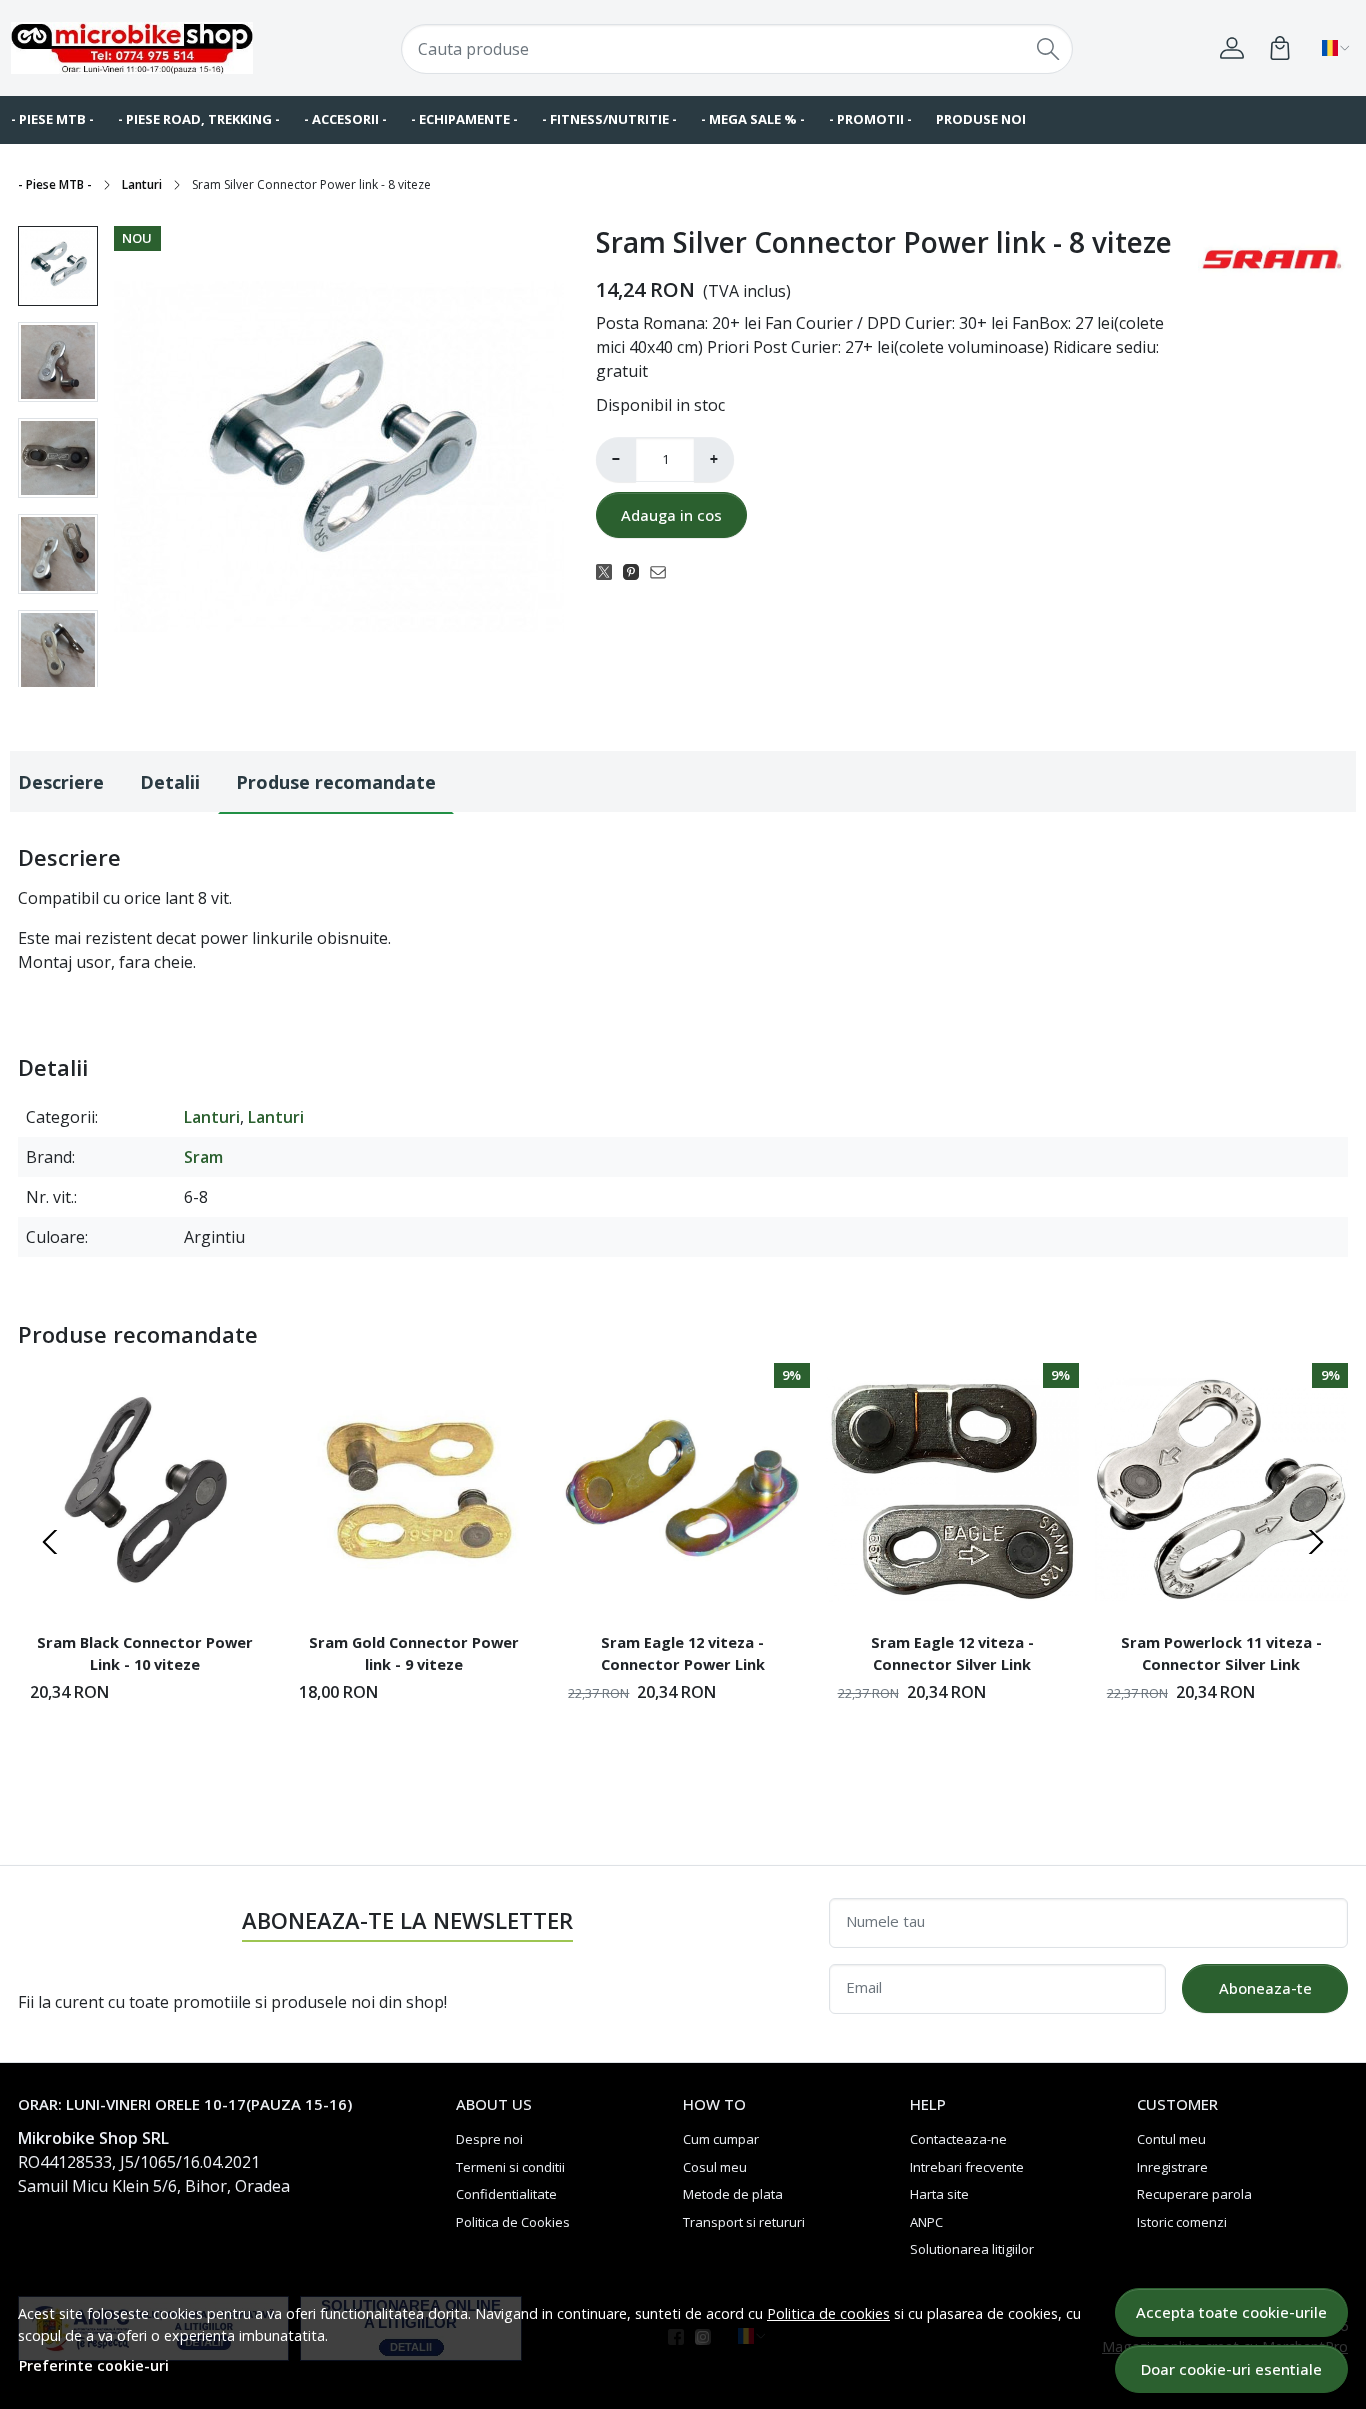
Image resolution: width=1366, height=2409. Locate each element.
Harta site (939, 2194)
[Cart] (1280, 48)
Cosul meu (715, 2167)
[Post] (609, 571)
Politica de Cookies (513, 2222)
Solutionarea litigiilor (972, 2249)
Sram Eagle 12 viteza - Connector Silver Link (952, 1653)
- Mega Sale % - (753, 119)
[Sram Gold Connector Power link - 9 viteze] (413, 1489)
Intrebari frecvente (967, 2167)
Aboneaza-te (1265, 1988)
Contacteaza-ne (958, 2139)
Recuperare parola (1194, 2194)
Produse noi (981, 119)
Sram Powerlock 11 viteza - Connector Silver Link (1221, 1653)
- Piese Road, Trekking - (199, 119)
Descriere (61, 782)
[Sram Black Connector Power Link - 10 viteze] (144, 1489)
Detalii (170, 782)
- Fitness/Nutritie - (609, 119)
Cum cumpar (721, 2139)
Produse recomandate (336, 782)
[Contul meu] (1232, 48)
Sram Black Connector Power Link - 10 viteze (145, 1653)
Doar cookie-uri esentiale (1231, 2369)
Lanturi (142, 184)
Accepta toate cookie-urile (1231, 2312)
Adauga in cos (671, 515)
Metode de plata (733, 2194)
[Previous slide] (50, 1542)
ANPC (926, 2222)
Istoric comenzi (1182, 2222)
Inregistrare (1172, 2167)
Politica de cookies (828, 2313)
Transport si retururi (744, 2222)
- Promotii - (870, 119)
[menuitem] (58, 266)
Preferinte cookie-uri (94, 2365)
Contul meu (1171, 2139)
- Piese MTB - (55, 184)
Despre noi (489, 2139)
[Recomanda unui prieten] (663, 571)
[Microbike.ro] (132, 47)
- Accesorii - (345, 119)
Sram (203, 1157)
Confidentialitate (506, 2194)
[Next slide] (1316, 1542)
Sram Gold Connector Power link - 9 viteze (414, 1653)
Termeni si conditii (510, 2167)
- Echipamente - (464, 119)
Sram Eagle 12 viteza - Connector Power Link (683, 1653)
